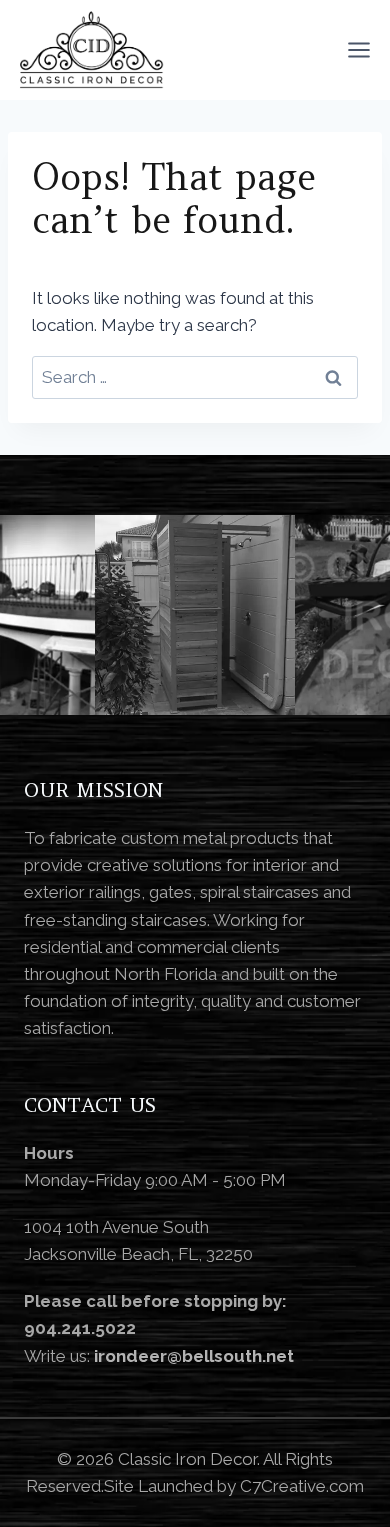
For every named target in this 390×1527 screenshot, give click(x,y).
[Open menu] (358, 49)
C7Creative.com (302, 1486)
